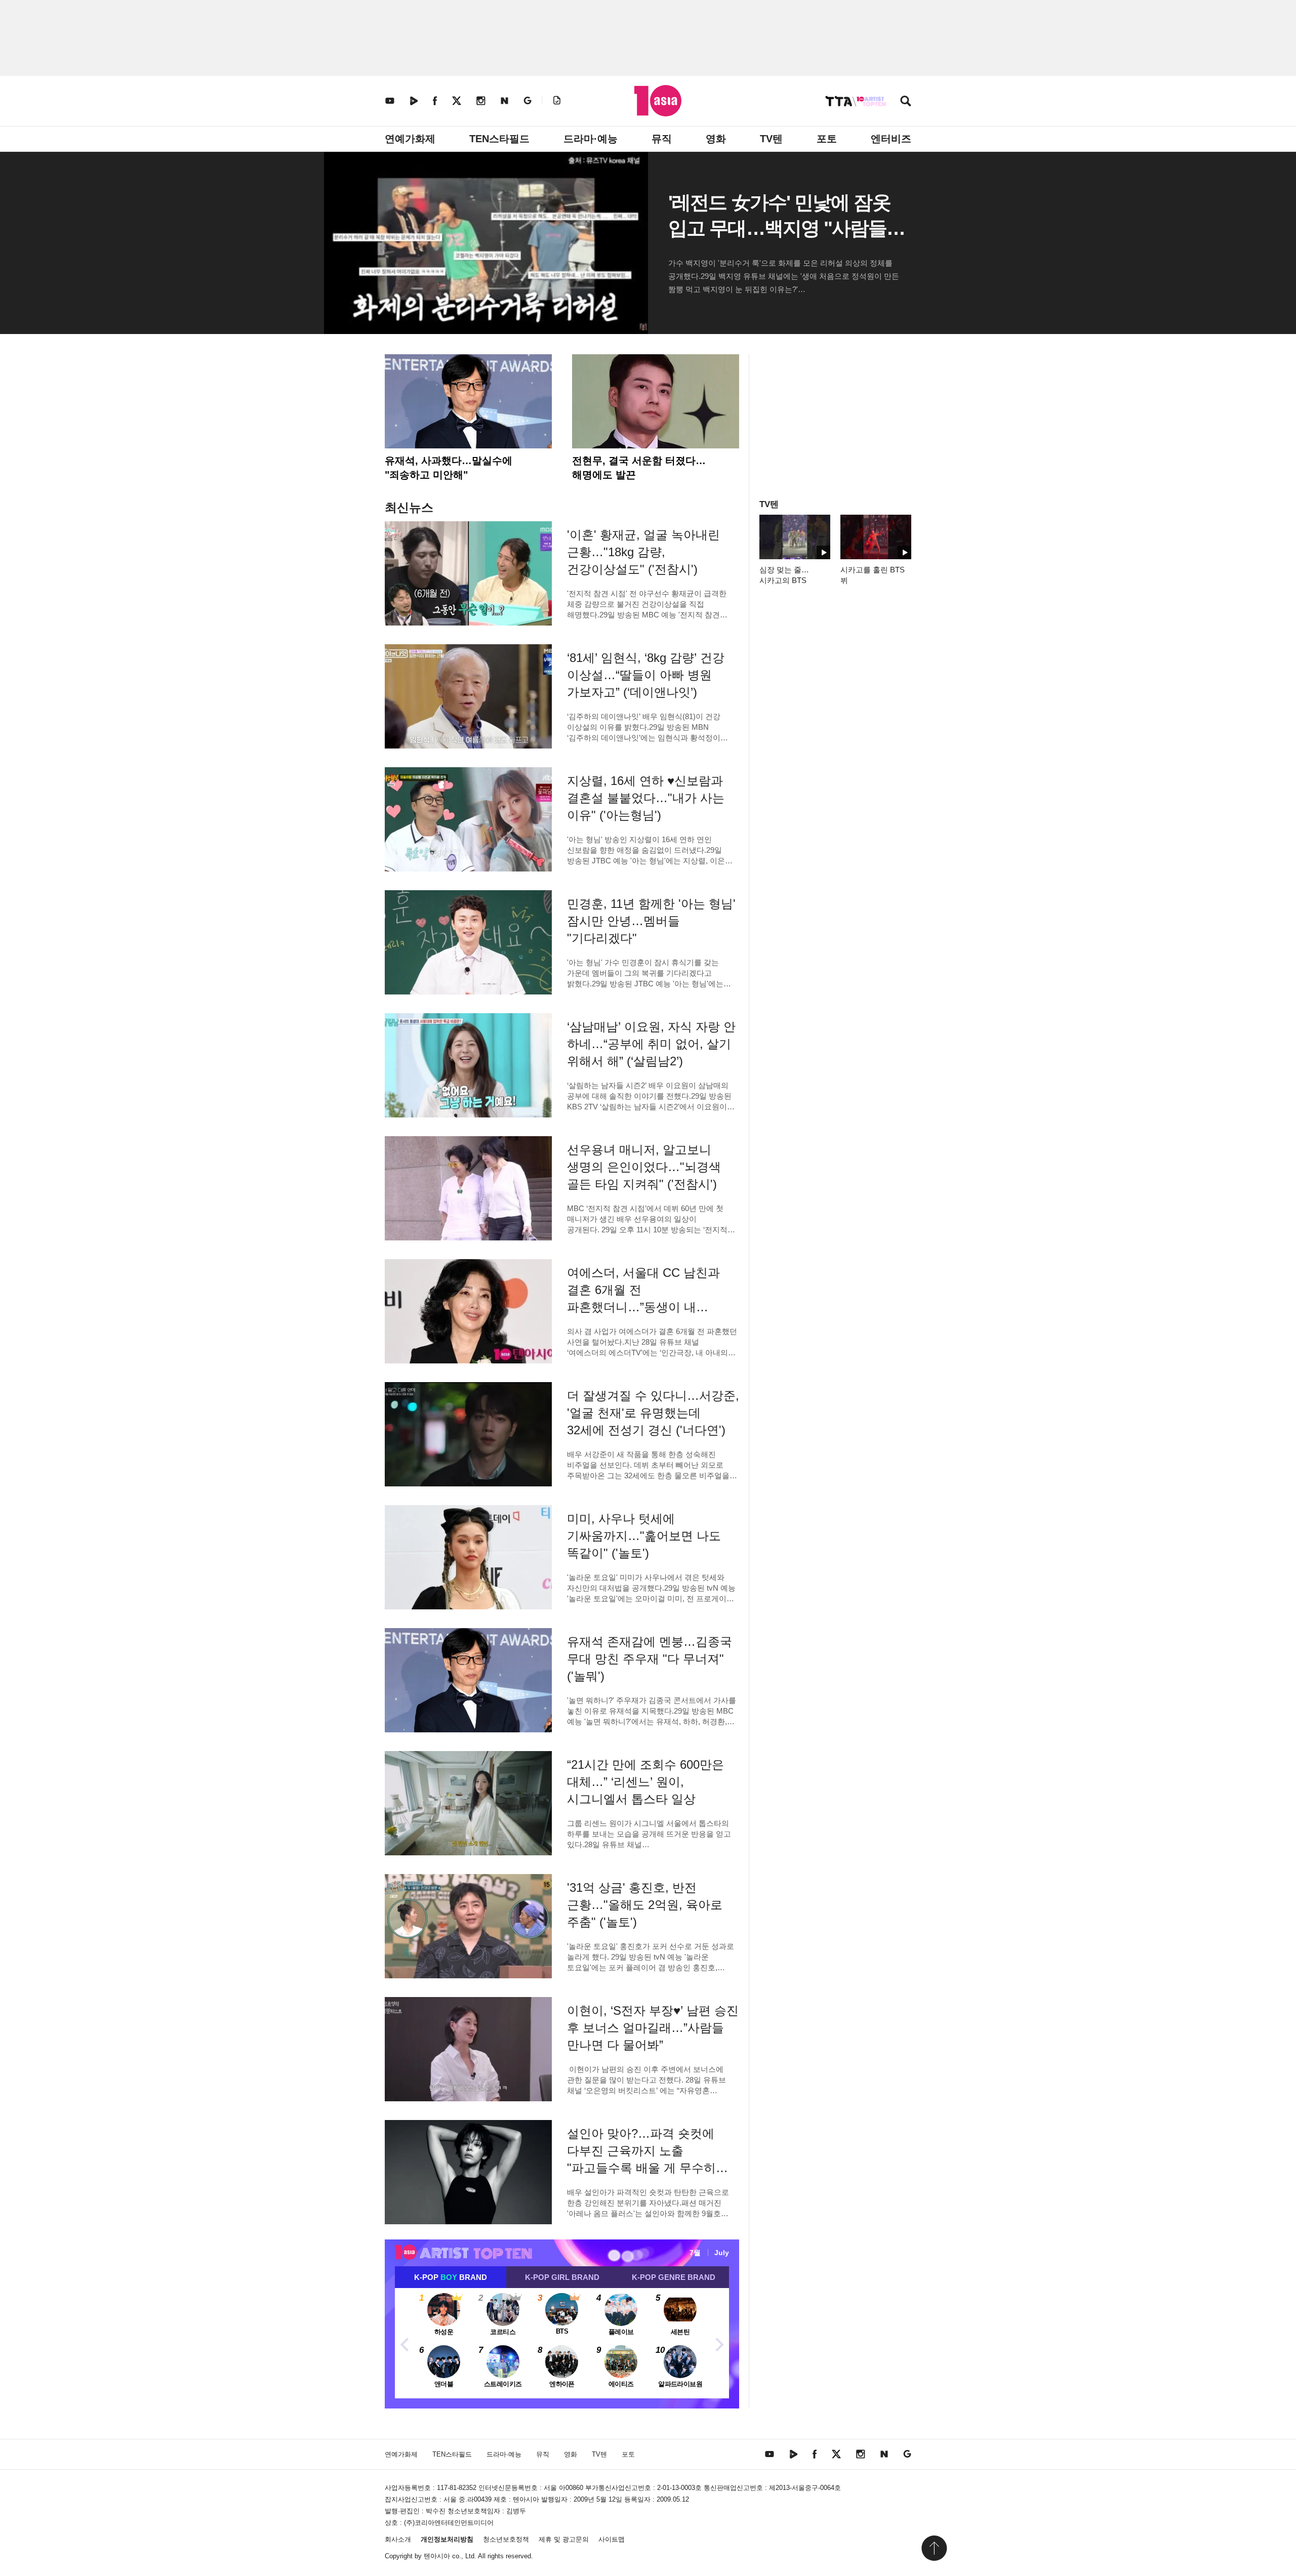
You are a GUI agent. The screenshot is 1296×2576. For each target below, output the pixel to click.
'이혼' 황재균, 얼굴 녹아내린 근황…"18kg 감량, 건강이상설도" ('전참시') (643, 552)
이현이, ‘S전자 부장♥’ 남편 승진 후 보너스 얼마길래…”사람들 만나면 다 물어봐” (653, 2028)
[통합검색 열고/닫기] (906, 102)
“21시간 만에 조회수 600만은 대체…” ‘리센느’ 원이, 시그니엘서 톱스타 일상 (645, 1782)
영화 (716, 139)
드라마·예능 (591, 139)
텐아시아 (437, 2556)
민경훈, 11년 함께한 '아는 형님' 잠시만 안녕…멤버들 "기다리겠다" (651, 921)
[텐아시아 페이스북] (435, 100)
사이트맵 (612, 2539)
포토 (827, 139)
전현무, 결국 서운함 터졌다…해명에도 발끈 (639, 468)
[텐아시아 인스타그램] (481, 100)
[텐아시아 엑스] (457, 100)
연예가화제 (410, 139)
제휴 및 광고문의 (564, 2539)
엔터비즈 (891, 139)
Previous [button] (405, 2343)
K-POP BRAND (451, 2277)
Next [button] (719, 2343)
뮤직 (662, 139)
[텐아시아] (658, 101)
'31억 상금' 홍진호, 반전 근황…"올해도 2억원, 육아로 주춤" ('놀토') (645, 1905)
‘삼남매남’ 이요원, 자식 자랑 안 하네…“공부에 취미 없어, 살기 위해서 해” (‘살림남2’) (651, 1044)
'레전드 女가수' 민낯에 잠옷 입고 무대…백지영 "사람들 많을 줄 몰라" (779, 228)
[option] (562, 2343)
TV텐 (771, 139)
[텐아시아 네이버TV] (414, 100)
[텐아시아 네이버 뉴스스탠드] (504, 100)
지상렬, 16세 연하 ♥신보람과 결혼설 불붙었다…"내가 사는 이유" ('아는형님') (646, 798)
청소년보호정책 (506, 2539)
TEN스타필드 (499, 139)
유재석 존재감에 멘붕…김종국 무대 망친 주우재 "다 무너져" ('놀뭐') (650, 1659)
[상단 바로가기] (934, 2548)
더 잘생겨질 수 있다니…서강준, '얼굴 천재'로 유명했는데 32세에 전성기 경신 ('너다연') (653, 1413)
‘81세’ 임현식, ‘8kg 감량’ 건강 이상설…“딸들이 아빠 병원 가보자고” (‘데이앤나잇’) (646, 675)
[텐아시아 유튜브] (390, 100)
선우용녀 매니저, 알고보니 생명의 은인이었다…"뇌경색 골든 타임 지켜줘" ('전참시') (644, 1167)
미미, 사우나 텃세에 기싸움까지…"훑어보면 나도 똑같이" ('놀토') (644, 1536)
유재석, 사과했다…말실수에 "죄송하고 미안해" (449, 468)
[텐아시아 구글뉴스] (528, 100)
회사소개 (398, 2539)
